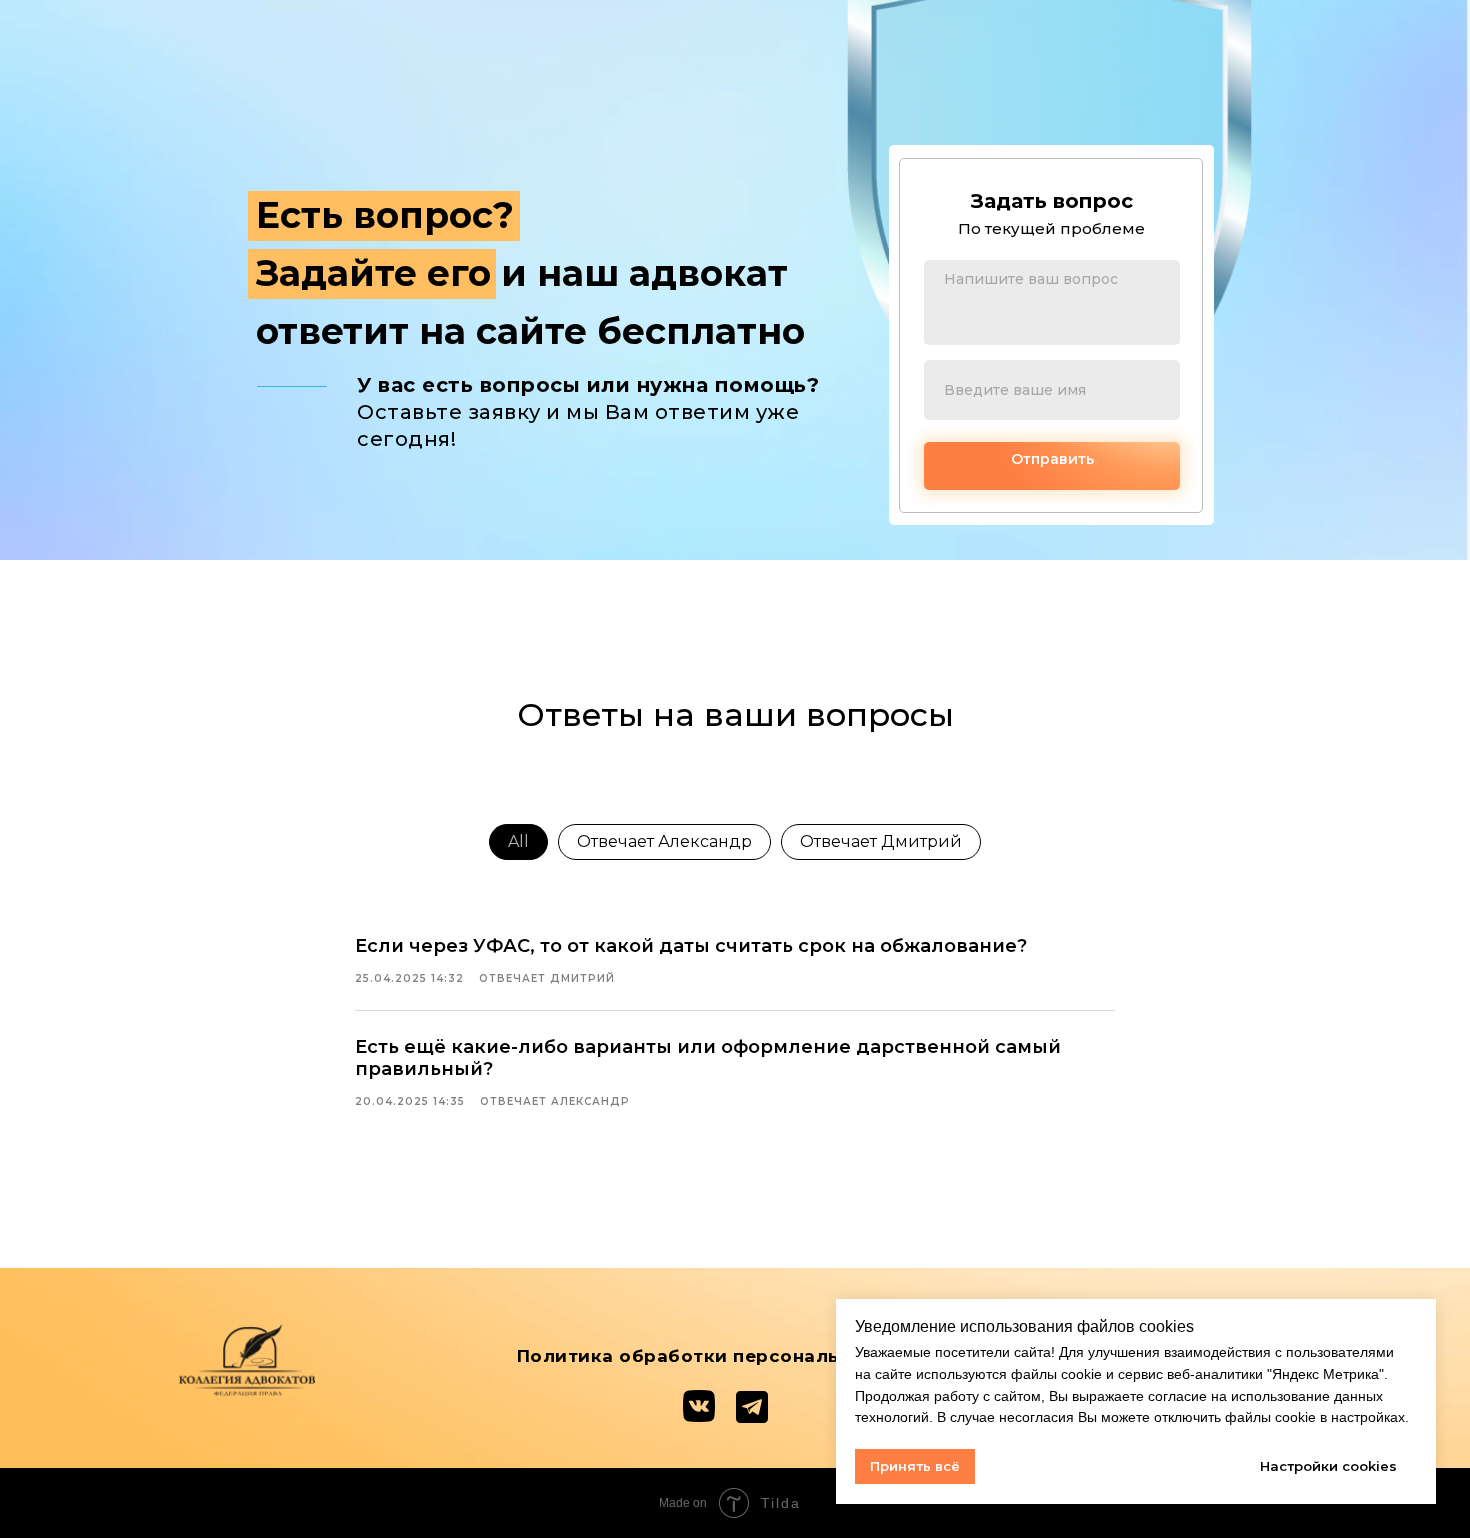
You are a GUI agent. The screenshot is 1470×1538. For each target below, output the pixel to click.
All (518, 841)
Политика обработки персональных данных (735, 1356)
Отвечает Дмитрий (881, 841)
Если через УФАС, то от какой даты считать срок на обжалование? (691, 946)
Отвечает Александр (664, 841)
